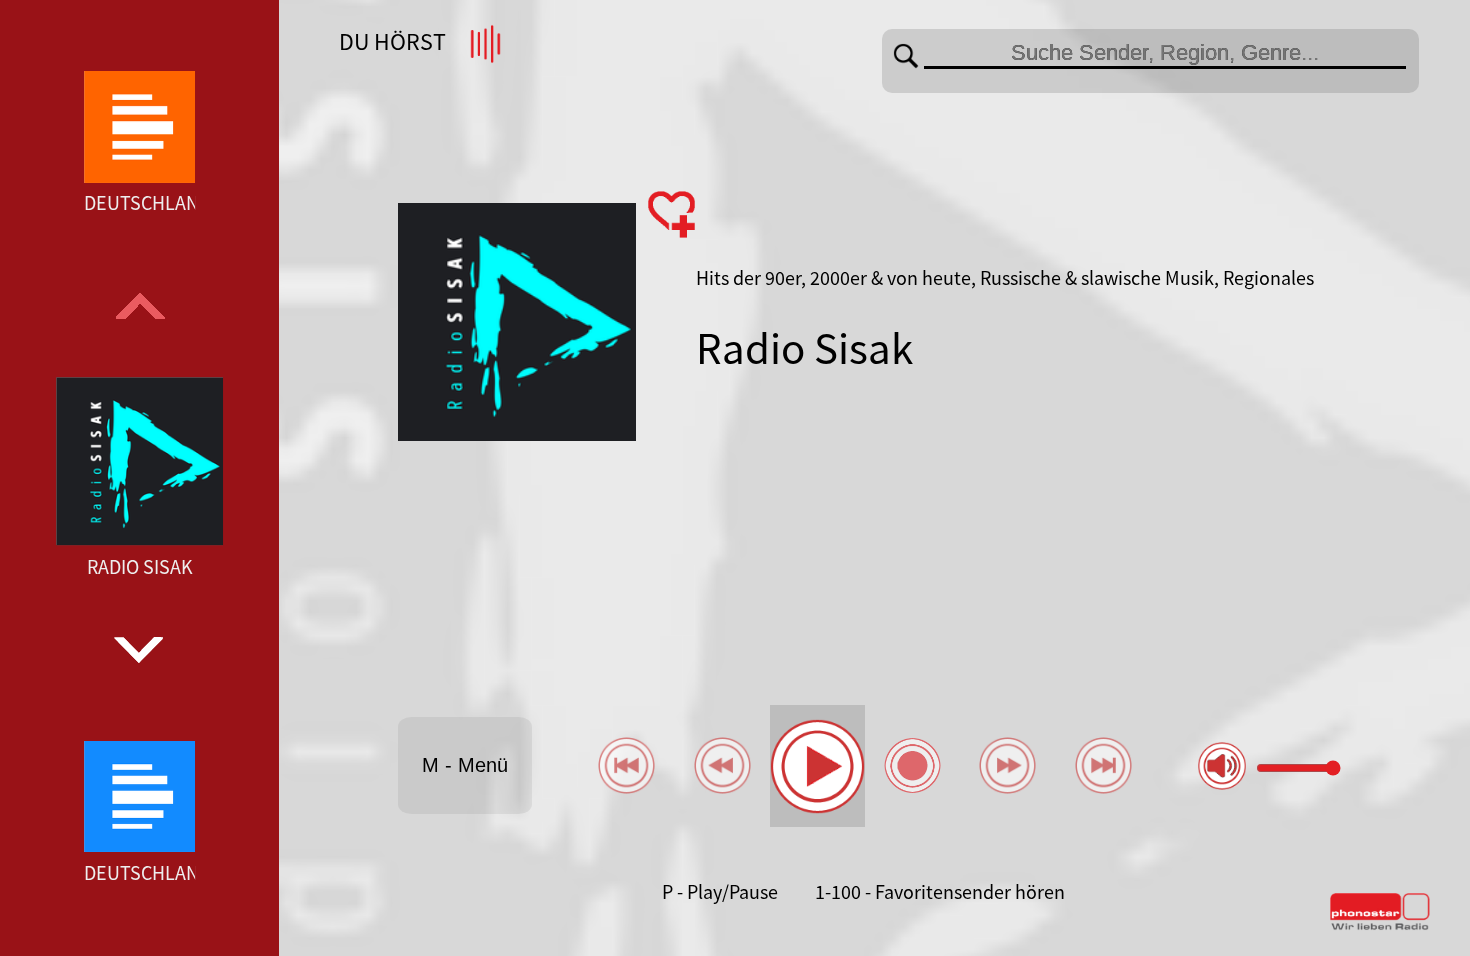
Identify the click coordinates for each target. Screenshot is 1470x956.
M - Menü (465, 765)
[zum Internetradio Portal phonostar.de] (1380, 926)
